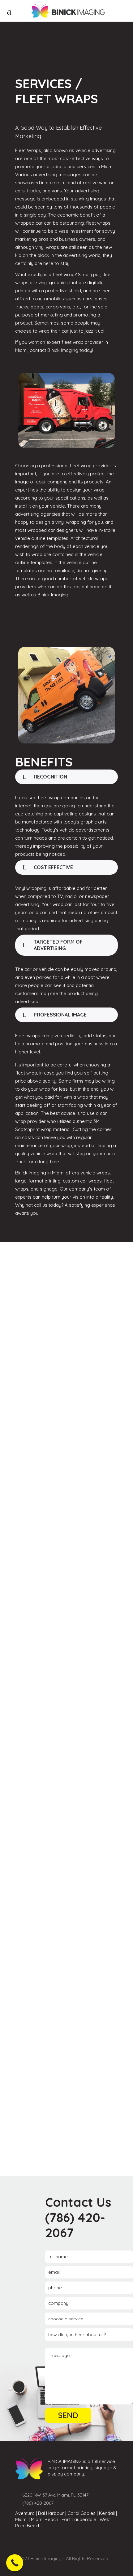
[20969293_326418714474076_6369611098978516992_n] (66, 1776)
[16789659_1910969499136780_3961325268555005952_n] (66, 1426)
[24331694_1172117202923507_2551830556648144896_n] (66, 1309)
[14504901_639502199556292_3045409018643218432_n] (66, 1909)
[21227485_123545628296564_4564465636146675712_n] (66, 1542)
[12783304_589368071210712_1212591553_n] (66, 2026)
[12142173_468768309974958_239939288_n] (66, 2126)
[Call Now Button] (15, 2563)
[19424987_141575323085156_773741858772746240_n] (66, 1659)
